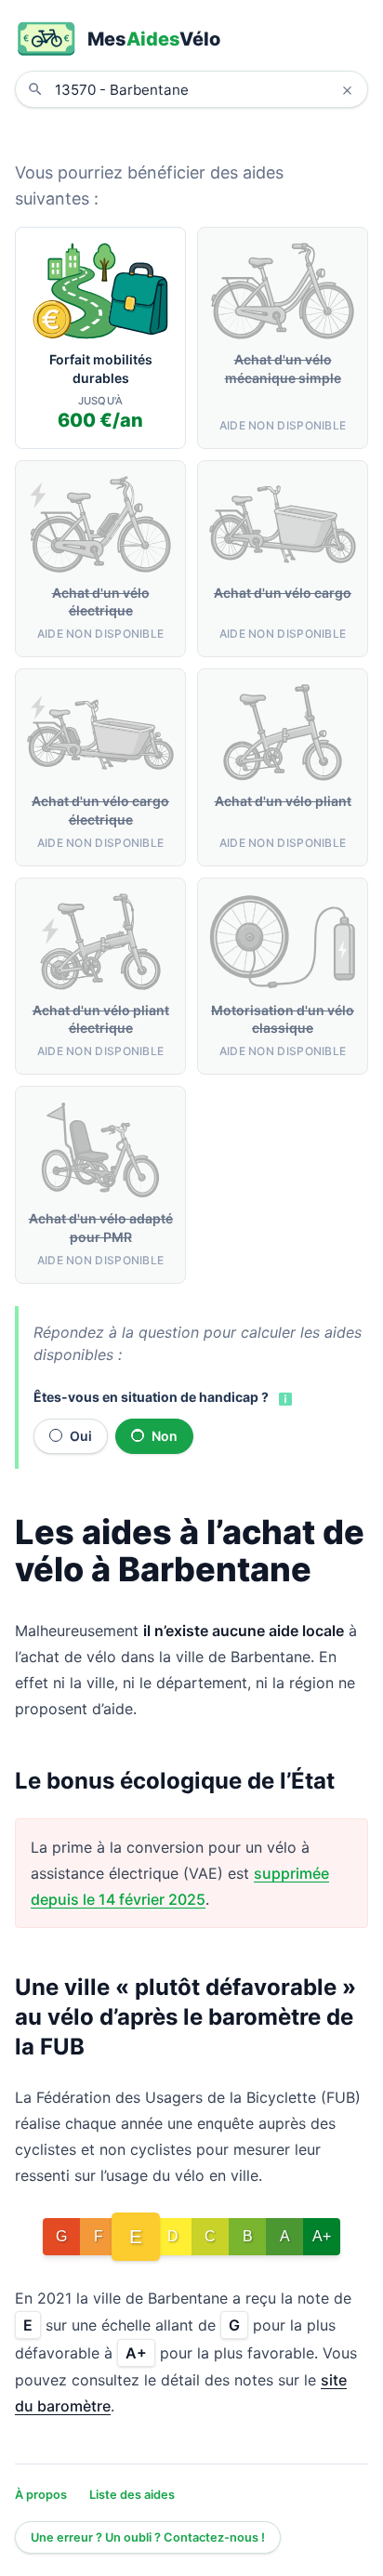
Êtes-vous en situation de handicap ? (151, 1397)
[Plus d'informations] (284, 1398)
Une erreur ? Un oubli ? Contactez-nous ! (148, 2537)
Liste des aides (132, 2495)
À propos (41, 2495)
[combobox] (205, 89)
